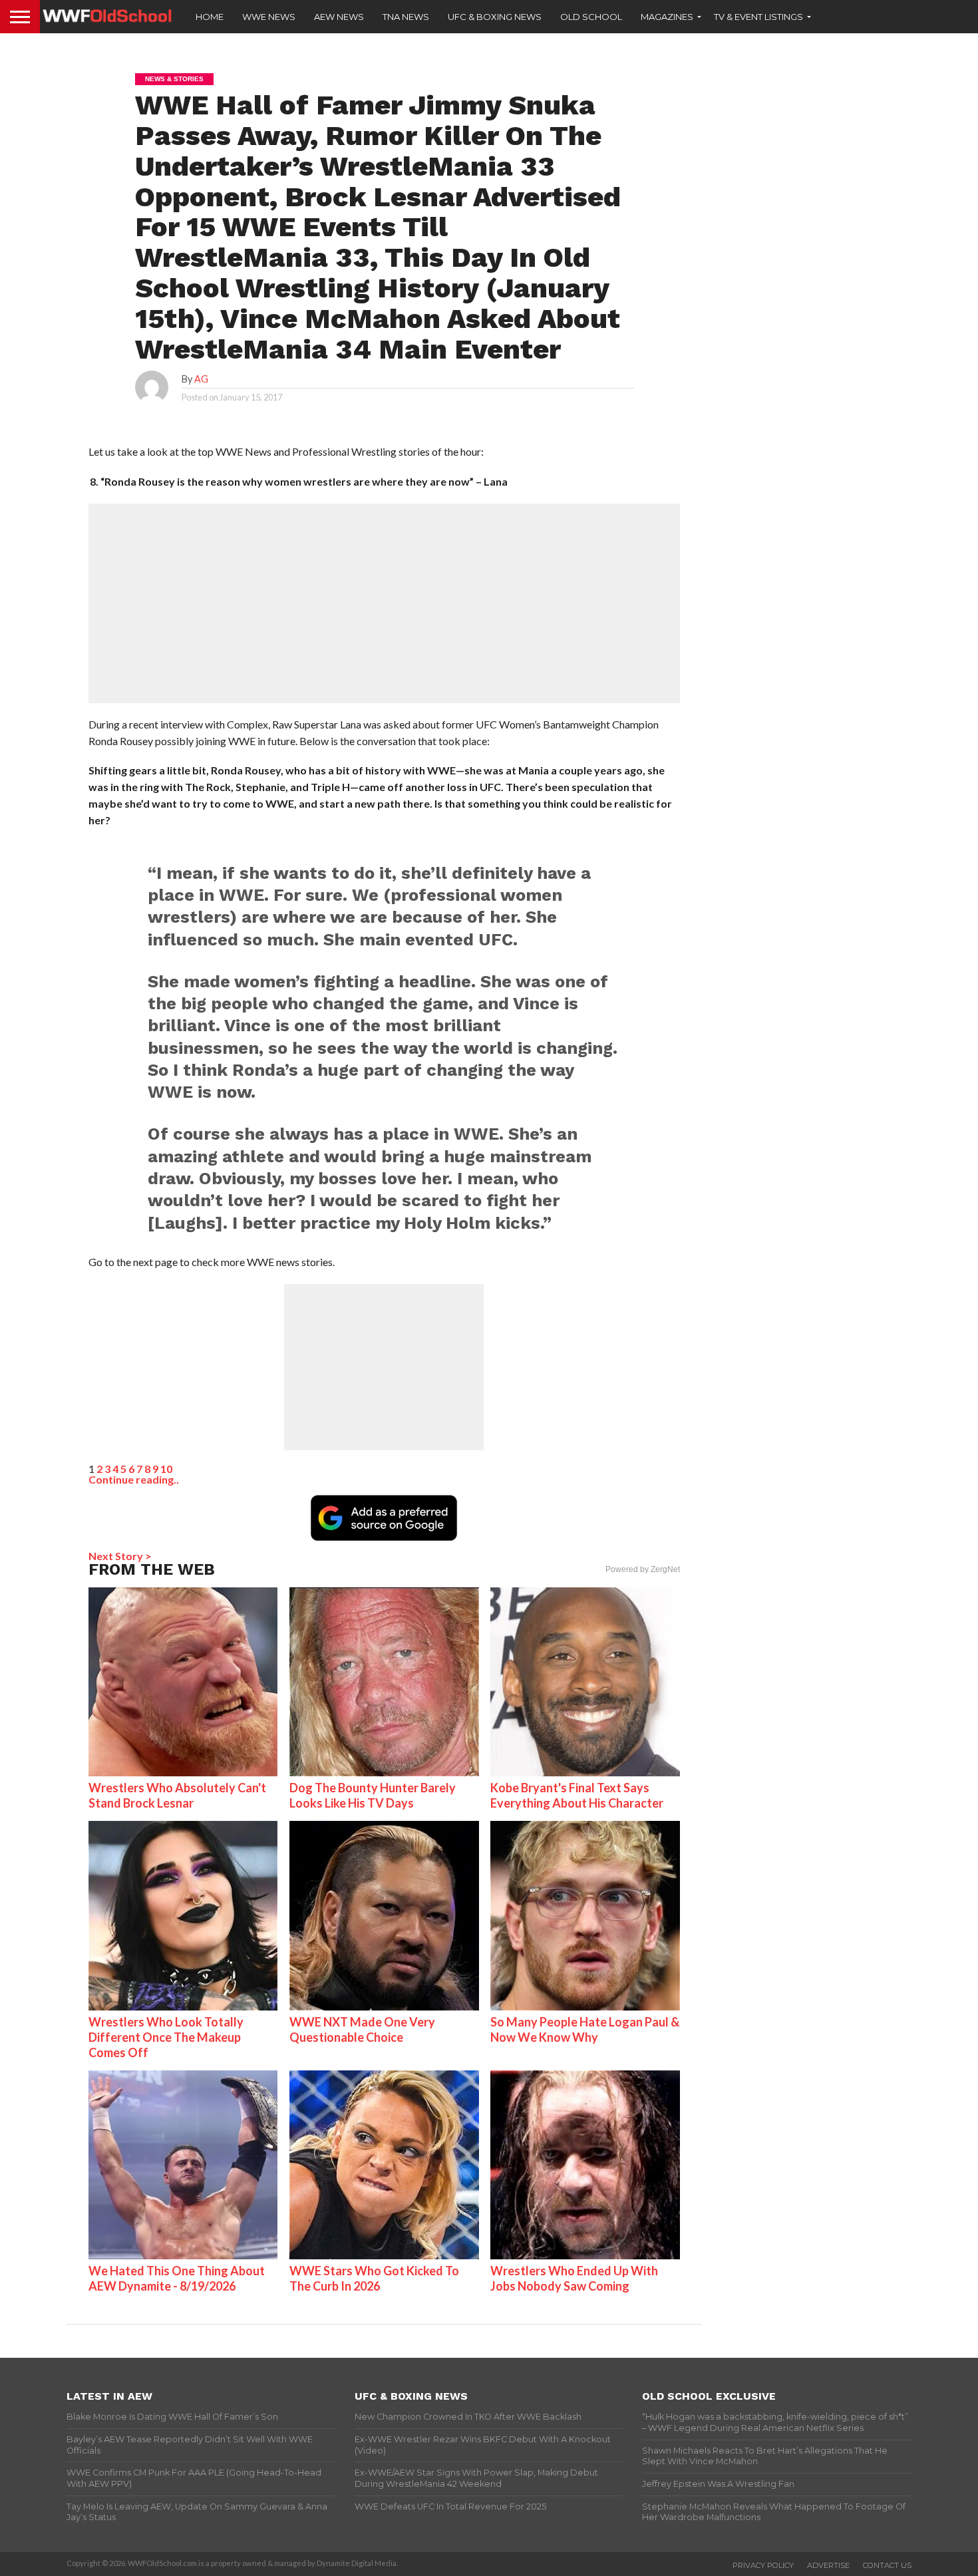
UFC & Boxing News (495, 17)
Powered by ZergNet (643, 1569)
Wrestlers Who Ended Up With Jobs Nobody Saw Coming (574, 2278)
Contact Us (887, 2565)
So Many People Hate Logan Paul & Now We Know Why (585, 2029)
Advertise (828, 2565)
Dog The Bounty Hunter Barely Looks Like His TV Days (373, 1795)
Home (210, 17)
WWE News (269, 17)
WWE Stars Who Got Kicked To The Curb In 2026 (374, 2278)
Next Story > (120, 1556)
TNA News (406, 17)
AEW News (339, 17)
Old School (591, 17)
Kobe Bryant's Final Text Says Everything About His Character (577, 1795)
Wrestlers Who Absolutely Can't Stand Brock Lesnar (177, 1795)
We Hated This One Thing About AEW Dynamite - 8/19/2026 (177, 2278)
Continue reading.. (134, 1479)
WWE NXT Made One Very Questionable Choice (362, 2029)
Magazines (667, 17)
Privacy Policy (763, 2565)
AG (201, 379)
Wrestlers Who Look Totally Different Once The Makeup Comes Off (166, 2037)
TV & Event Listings (758, 17)
